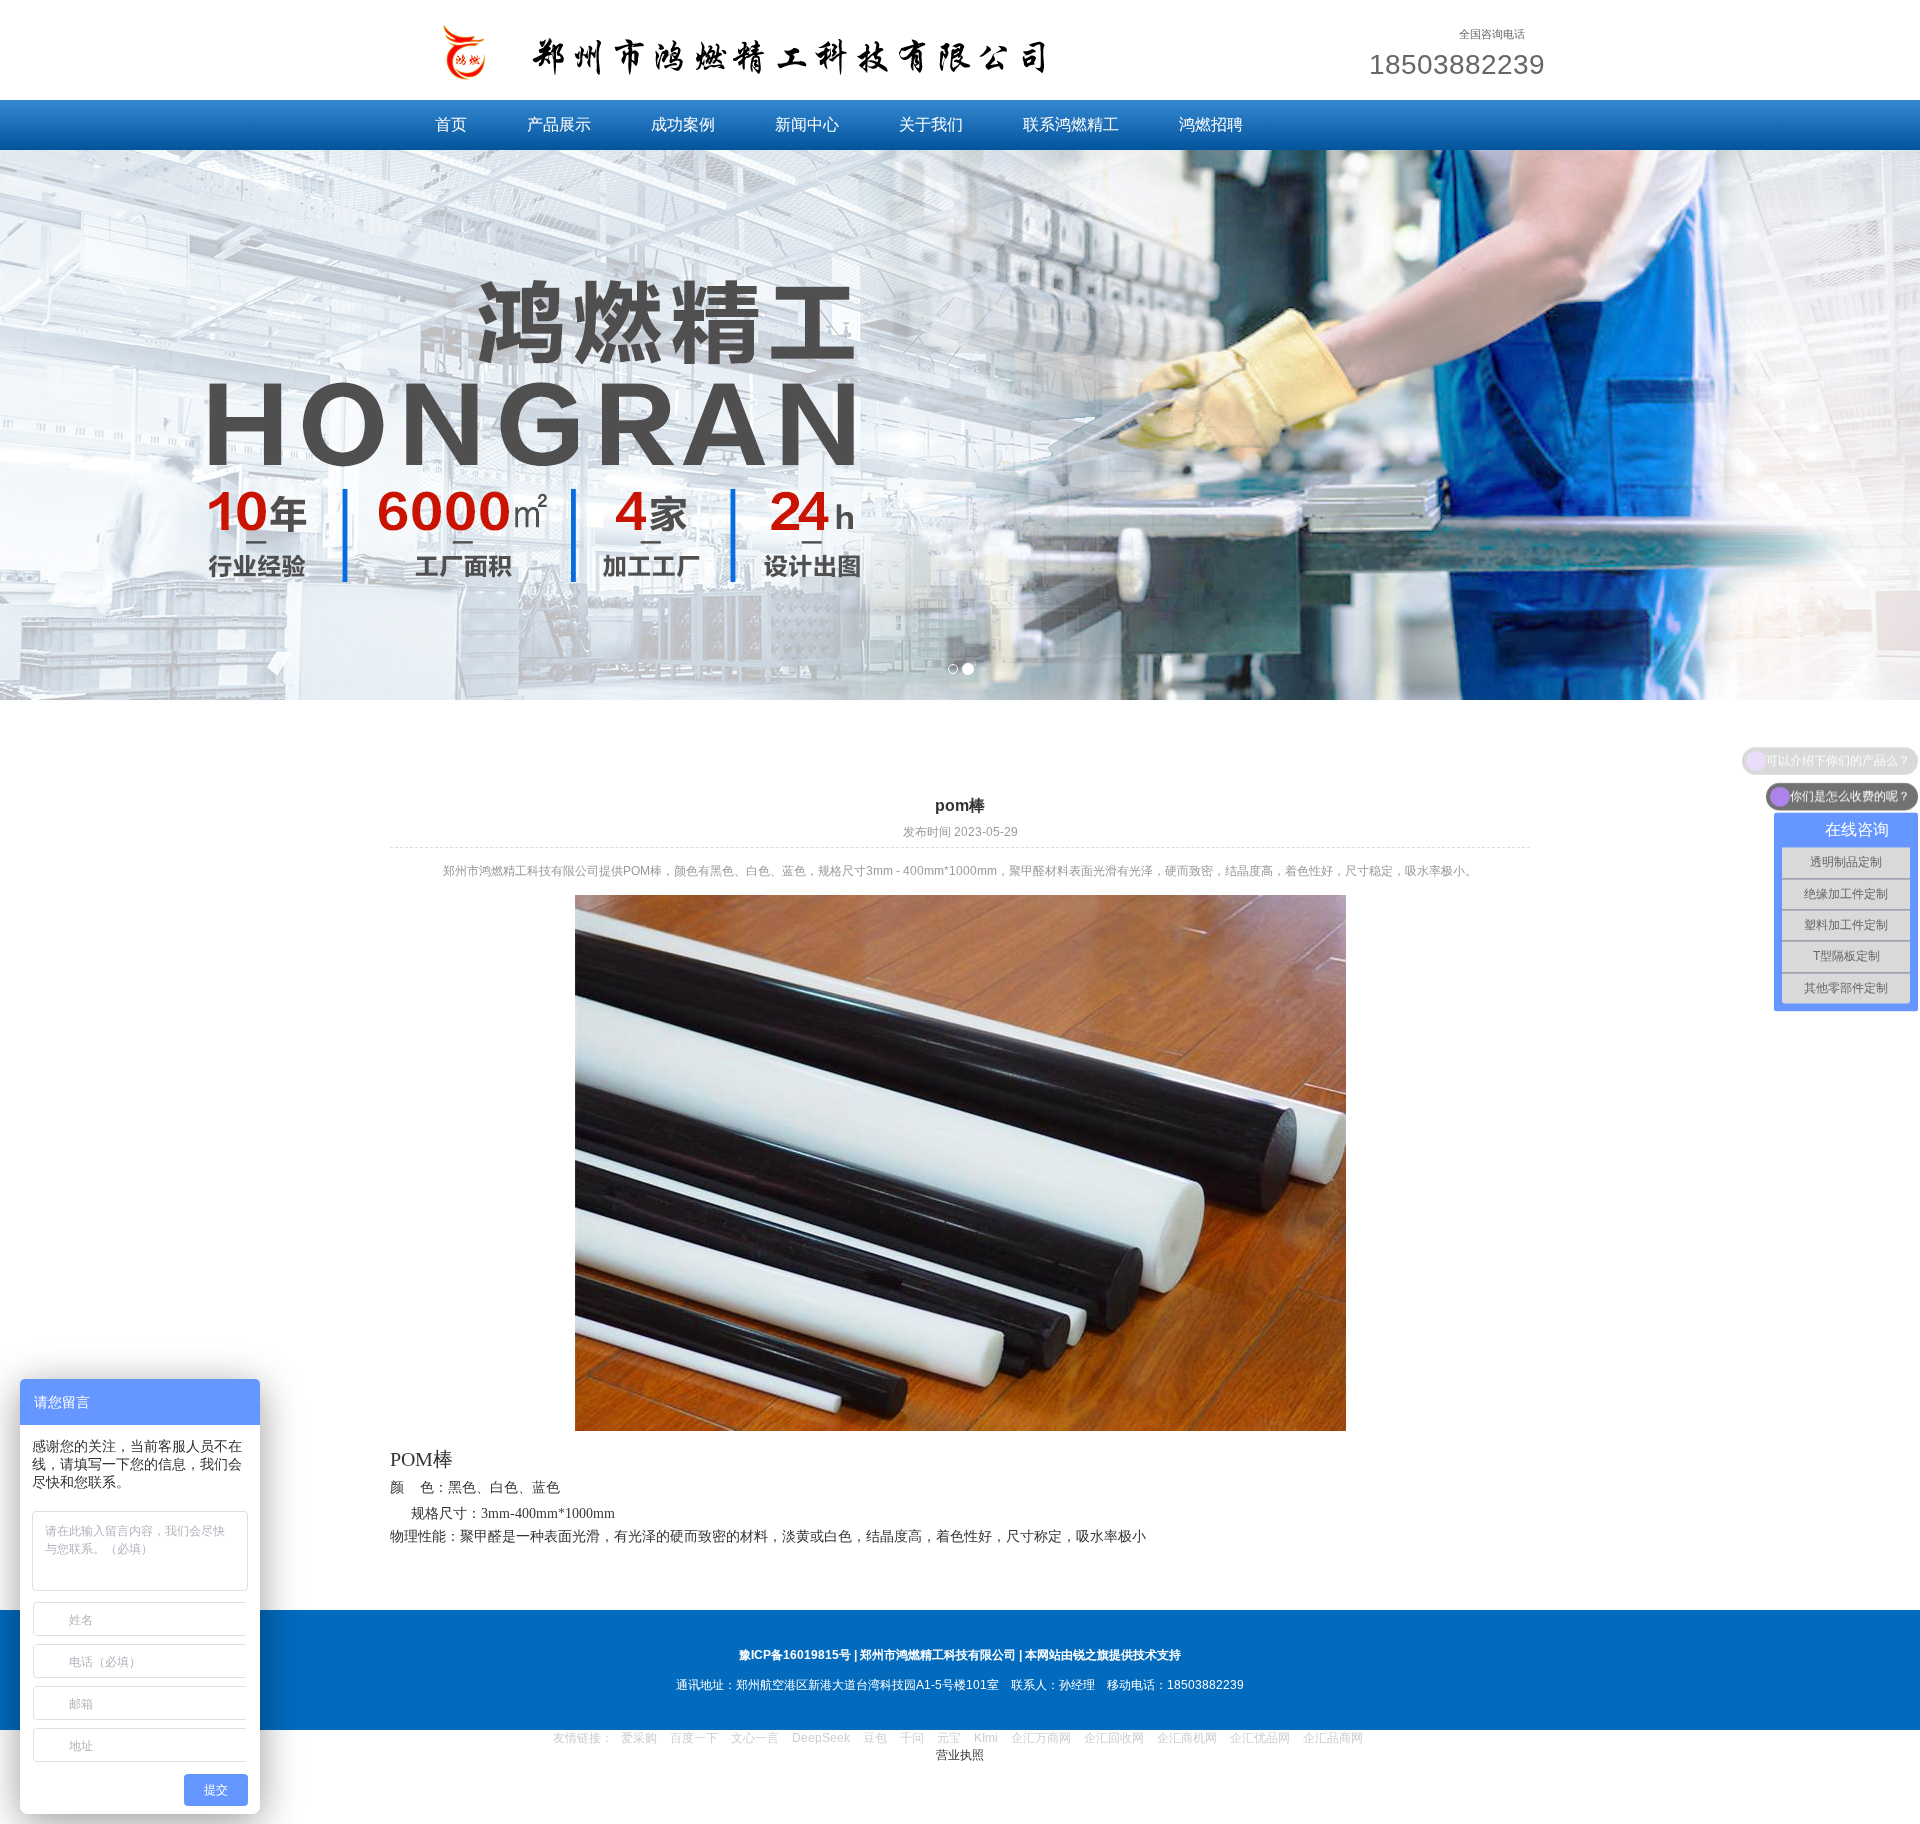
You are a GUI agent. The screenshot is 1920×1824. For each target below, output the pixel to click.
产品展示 (559, 124)
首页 (451, 124)
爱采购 (639, 1738)
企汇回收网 (1114, 1738)
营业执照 (960, 1755)
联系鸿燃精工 (1071, 124)
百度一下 (694, 1738)
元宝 (949, 1738)
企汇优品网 (1260, 1738)
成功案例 (683, 124)
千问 (912, 1738)
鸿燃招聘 (1211, 124)
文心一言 (755, 1738)
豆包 (875, 1738)
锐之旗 (1091, 1655)
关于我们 (931, 124)
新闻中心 (807, 124)
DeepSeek (822, 1738)
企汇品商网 (1333, 1738)
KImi (986, 1738)
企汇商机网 (1187, 1738)
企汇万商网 (1041, 1738)
